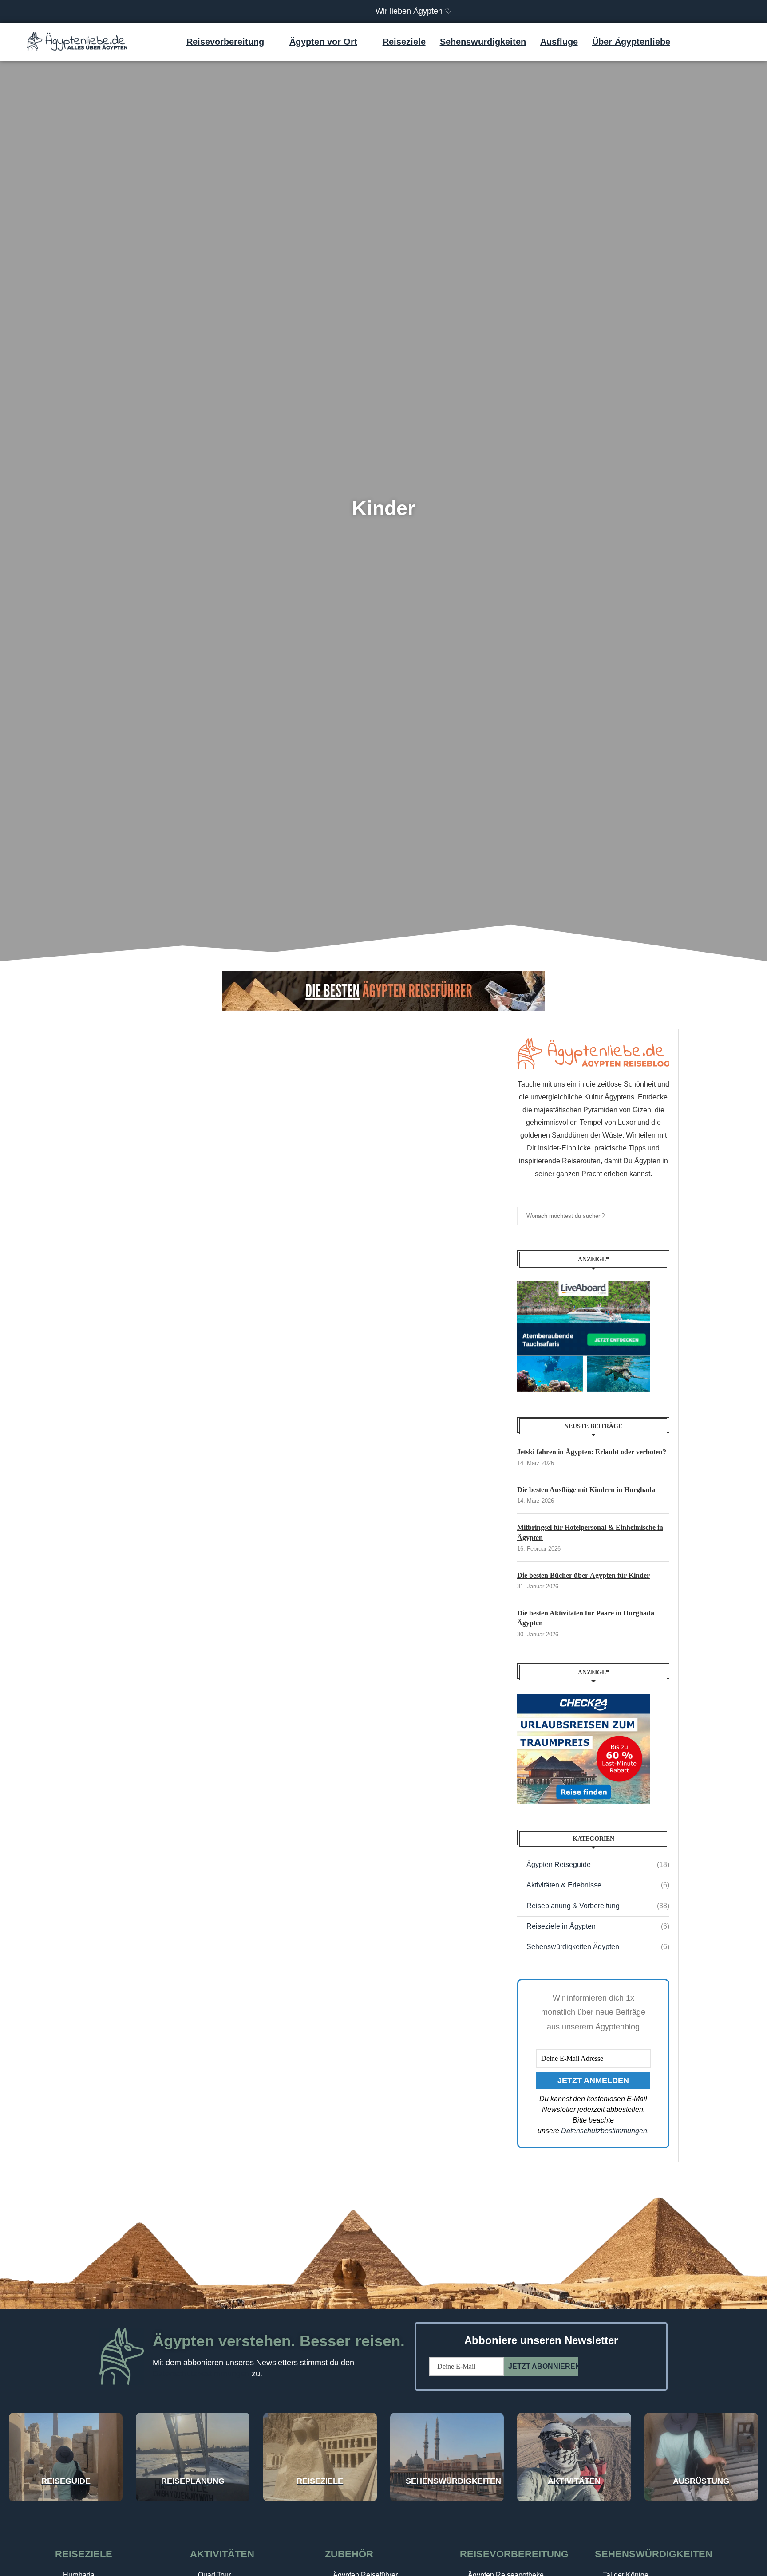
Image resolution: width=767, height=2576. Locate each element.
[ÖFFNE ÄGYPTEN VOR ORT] (364, 42)
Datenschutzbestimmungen (604, 2131)
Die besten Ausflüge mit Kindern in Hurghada (586, 1490)
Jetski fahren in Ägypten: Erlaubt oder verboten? (592, 1452)
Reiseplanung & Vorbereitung (598, 1906)
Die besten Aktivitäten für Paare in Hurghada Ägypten (586, 1618)
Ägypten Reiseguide (598, 1865)
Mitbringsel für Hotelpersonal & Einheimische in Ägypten (590, 1532)
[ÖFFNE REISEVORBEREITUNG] (271, 42)
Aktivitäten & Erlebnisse (598, 1885)
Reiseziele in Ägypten (598, 1926)
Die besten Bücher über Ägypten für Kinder (583, 1575)
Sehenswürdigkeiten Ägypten (598, 1947)
